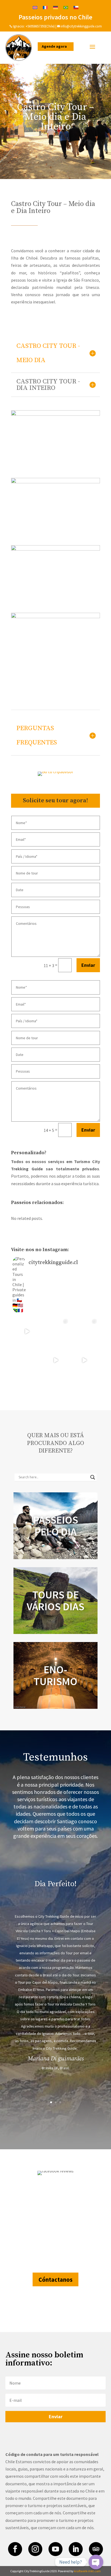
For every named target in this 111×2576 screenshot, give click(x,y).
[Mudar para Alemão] (55, 7)
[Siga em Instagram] (35, 2549)
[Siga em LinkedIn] (76, 2549)
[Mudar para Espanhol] (76, 7)
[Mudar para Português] (66, 7)
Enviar (88, 965)
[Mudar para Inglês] (35, 7)
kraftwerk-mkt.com (87, 2571)
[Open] (27, 1331)
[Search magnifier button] (93, 1477)
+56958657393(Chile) (40, 26)
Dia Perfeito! (55, 1884)
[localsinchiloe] (55, 414)
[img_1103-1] (55, 617)
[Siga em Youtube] (55, 2549)
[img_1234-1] (55, 482)
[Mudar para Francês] (45, 7)
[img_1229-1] (55, 549)
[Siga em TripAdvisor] (96, 2549)
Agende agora (54, 46)
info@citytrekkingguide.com (81, 26)
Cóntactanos (55, 2280)
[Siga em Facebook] (15, 2549)
